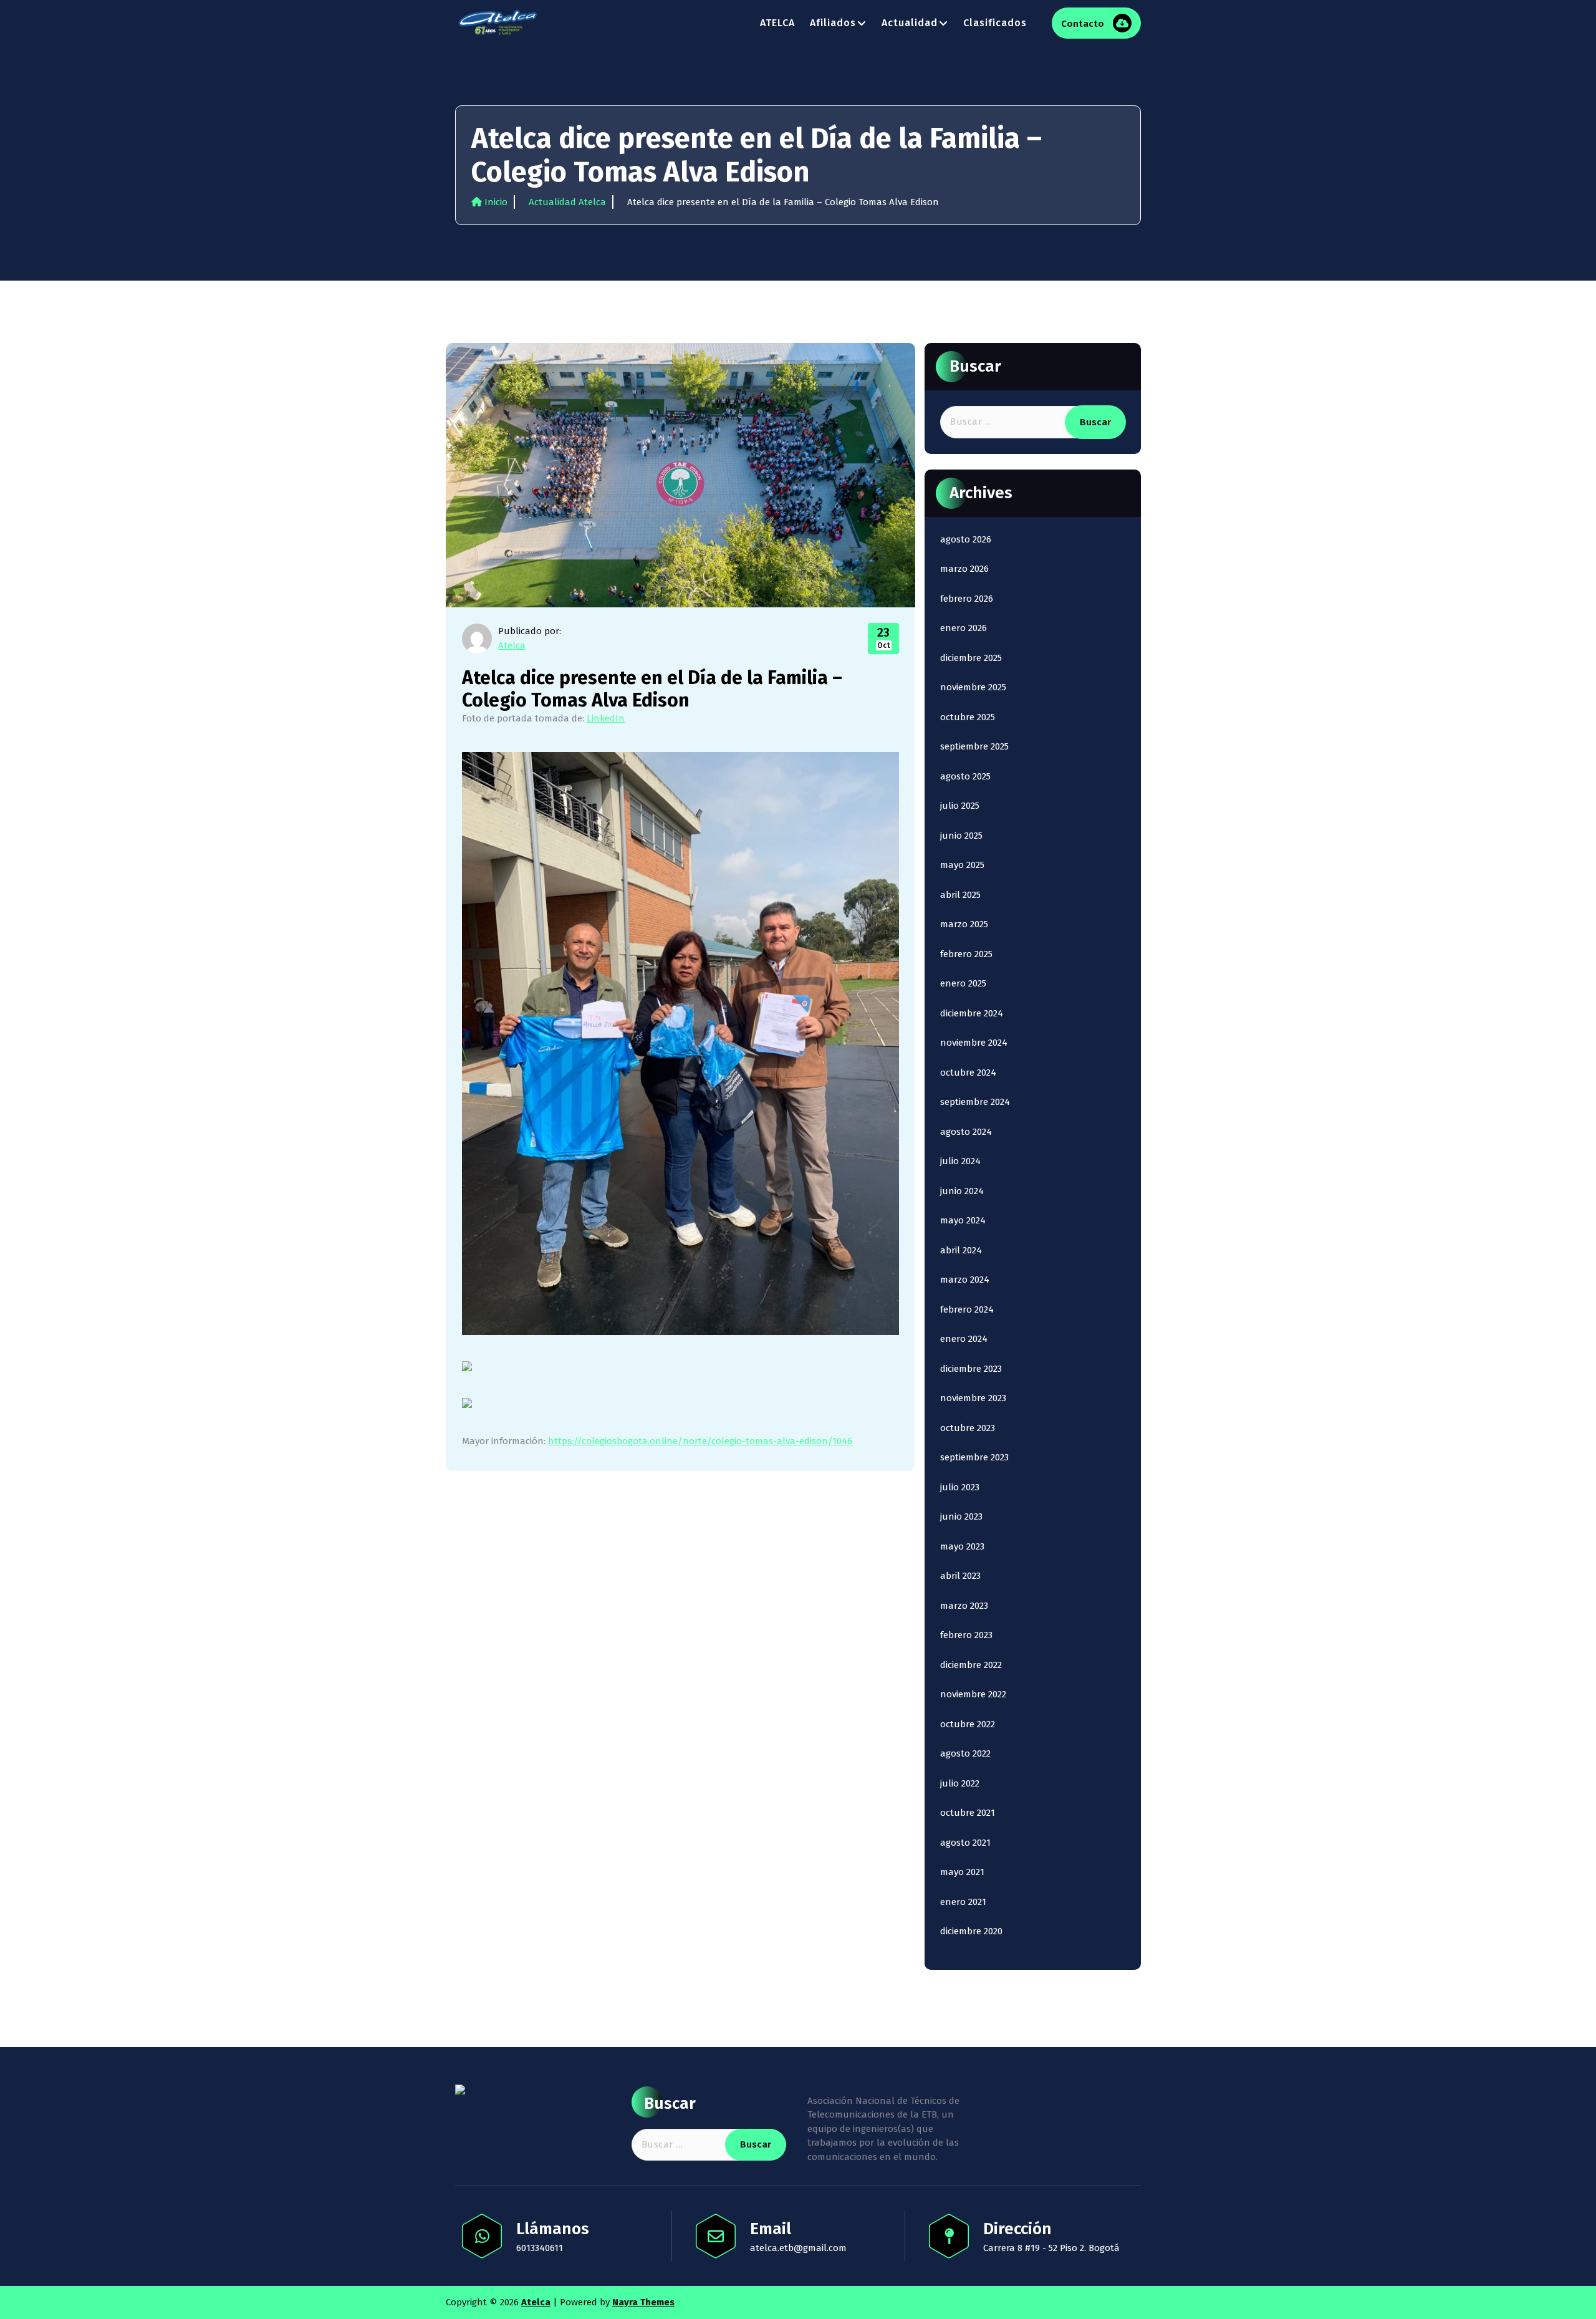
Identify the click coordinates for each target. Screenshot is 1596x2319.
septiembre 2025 (974, 746)
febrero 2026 (967, 599)
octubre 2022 (968, 1724)
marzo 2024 (965, 1280)
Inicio (495, 202)
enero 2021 (963, 1902)
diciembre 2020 (971, 1931)
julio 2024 (960, 1161)
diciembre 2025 (971, 658)
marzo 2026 (964, 569)
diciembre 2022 (971, 1665)
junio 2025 (961, 836)
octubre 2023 (968, 1428)
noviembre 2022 (973, 1694)
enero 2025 (963, 983)
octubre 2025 (968, 717)
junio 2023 (961, 1516)
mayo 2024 (963, 1220)
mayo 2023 (962, 1546)
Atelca (512, 645)
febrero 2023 (966, 1635)
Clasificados (995, 23)
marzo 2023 (964, 1606)
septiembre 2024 (975, 1102)
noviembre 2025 (973, 687)
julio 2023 (960, 1487)
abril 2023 (960, 1576)
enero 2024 (964, 1339)
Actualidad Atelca (567, 202)
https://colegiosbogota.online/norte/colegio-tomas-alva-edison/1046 (700, 1441)
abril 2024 (961, 1250)
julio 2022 (960, 1783)
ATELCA (777, 23)
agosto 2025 (965, 776)
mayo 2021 (962, 1872)
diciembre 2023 (971, 1369)
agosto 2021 (965, 1843)
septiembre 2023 (974, 1457)
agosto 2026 (966, 539)
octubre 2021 (968, 1813)
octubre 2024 (968, 1073)
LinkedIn (606, 718)
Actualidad (910, 23)
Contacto (1084, 24)
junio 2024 (962, 1191)
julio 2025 (960, 806)
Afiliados (833, 23)
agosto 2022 (965, 1753)
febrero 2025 (966, 954)
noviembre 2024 (974, 1043)
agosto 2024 (966, 1132)
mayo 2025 (962, 865)
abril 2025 (960, 895)
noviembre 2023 (973, 1398)
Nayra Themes (643, 2302)
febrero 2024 (967, 1309)
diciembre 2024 (972, 1013)
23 (884, 637)
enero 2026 (964, 628)
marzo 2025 (964, 924)
